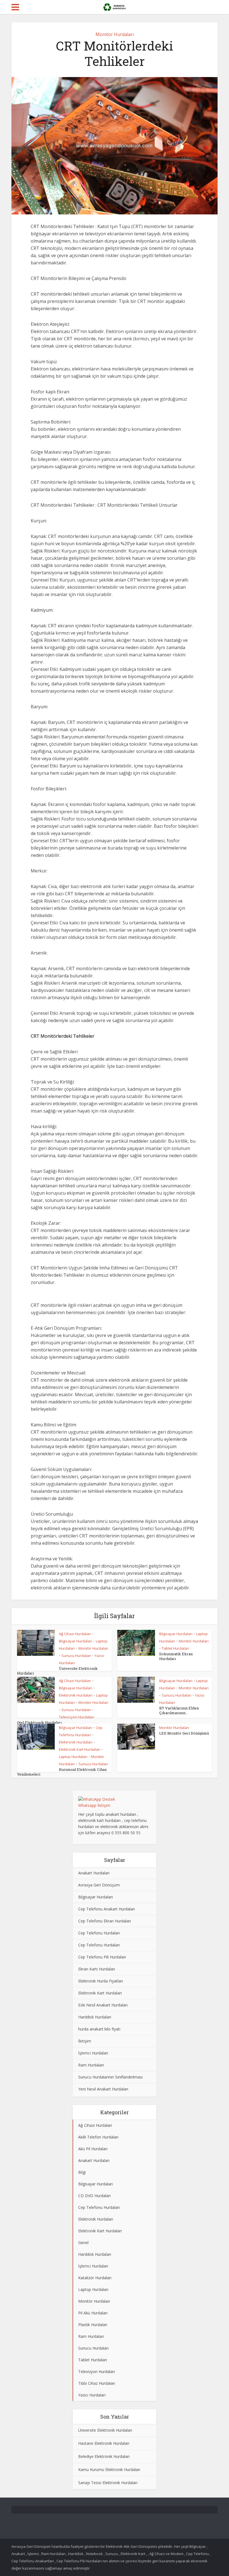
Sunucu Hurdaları (76, 1656)
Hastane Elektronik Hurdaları (104, 2443)
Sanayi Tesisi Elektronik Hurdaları (108, 2483)
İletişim (85, 2041)
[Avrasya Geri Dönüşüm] (114, 6)
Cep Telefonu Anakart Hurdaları (107, 1909)
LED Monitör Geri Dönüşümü (184, 1733)
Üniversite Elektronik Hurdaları (105, 2430)
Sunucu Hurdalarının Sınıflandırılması (110, 2077)
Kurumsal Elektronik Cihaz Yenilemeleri (62, 1772)
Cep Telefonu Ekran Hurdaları (105, 1921)
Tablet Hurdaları (175, 1648)
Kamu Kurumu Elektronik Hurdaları (109, 2469)
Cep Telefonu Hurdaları (99, 1933)
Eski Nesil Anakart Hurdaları (103, 2005)
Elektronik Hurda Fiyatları (101, 1981)
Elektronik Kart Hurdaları (80, 1749)
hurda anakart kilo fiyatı (99, 2029)
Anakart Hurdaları (94, 1873)
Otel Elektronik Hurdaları (39, 1723)
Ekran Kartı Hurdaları (97, 1969)
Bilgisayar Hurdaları (76, 1641)
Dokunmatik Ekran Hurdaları (176, 1656)
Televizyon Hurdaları (77, 1717)
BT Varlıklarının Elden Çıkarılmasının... (179, 1710)
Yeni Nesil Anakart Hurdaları (103, 2089)
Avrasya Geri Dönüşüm (99, 1885)
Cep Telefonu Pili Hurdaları (102, 1957)
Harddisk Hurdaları (95, 2017)
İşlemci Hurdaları (93, 2053)
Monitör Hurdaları (115, 34)
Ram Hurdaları (91, 2065)
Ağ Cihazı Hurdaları (75, 1634)
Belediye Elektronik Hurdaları (104, 2456)
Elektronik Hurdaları (76, 1695)
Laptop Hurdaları (73, 1757)
